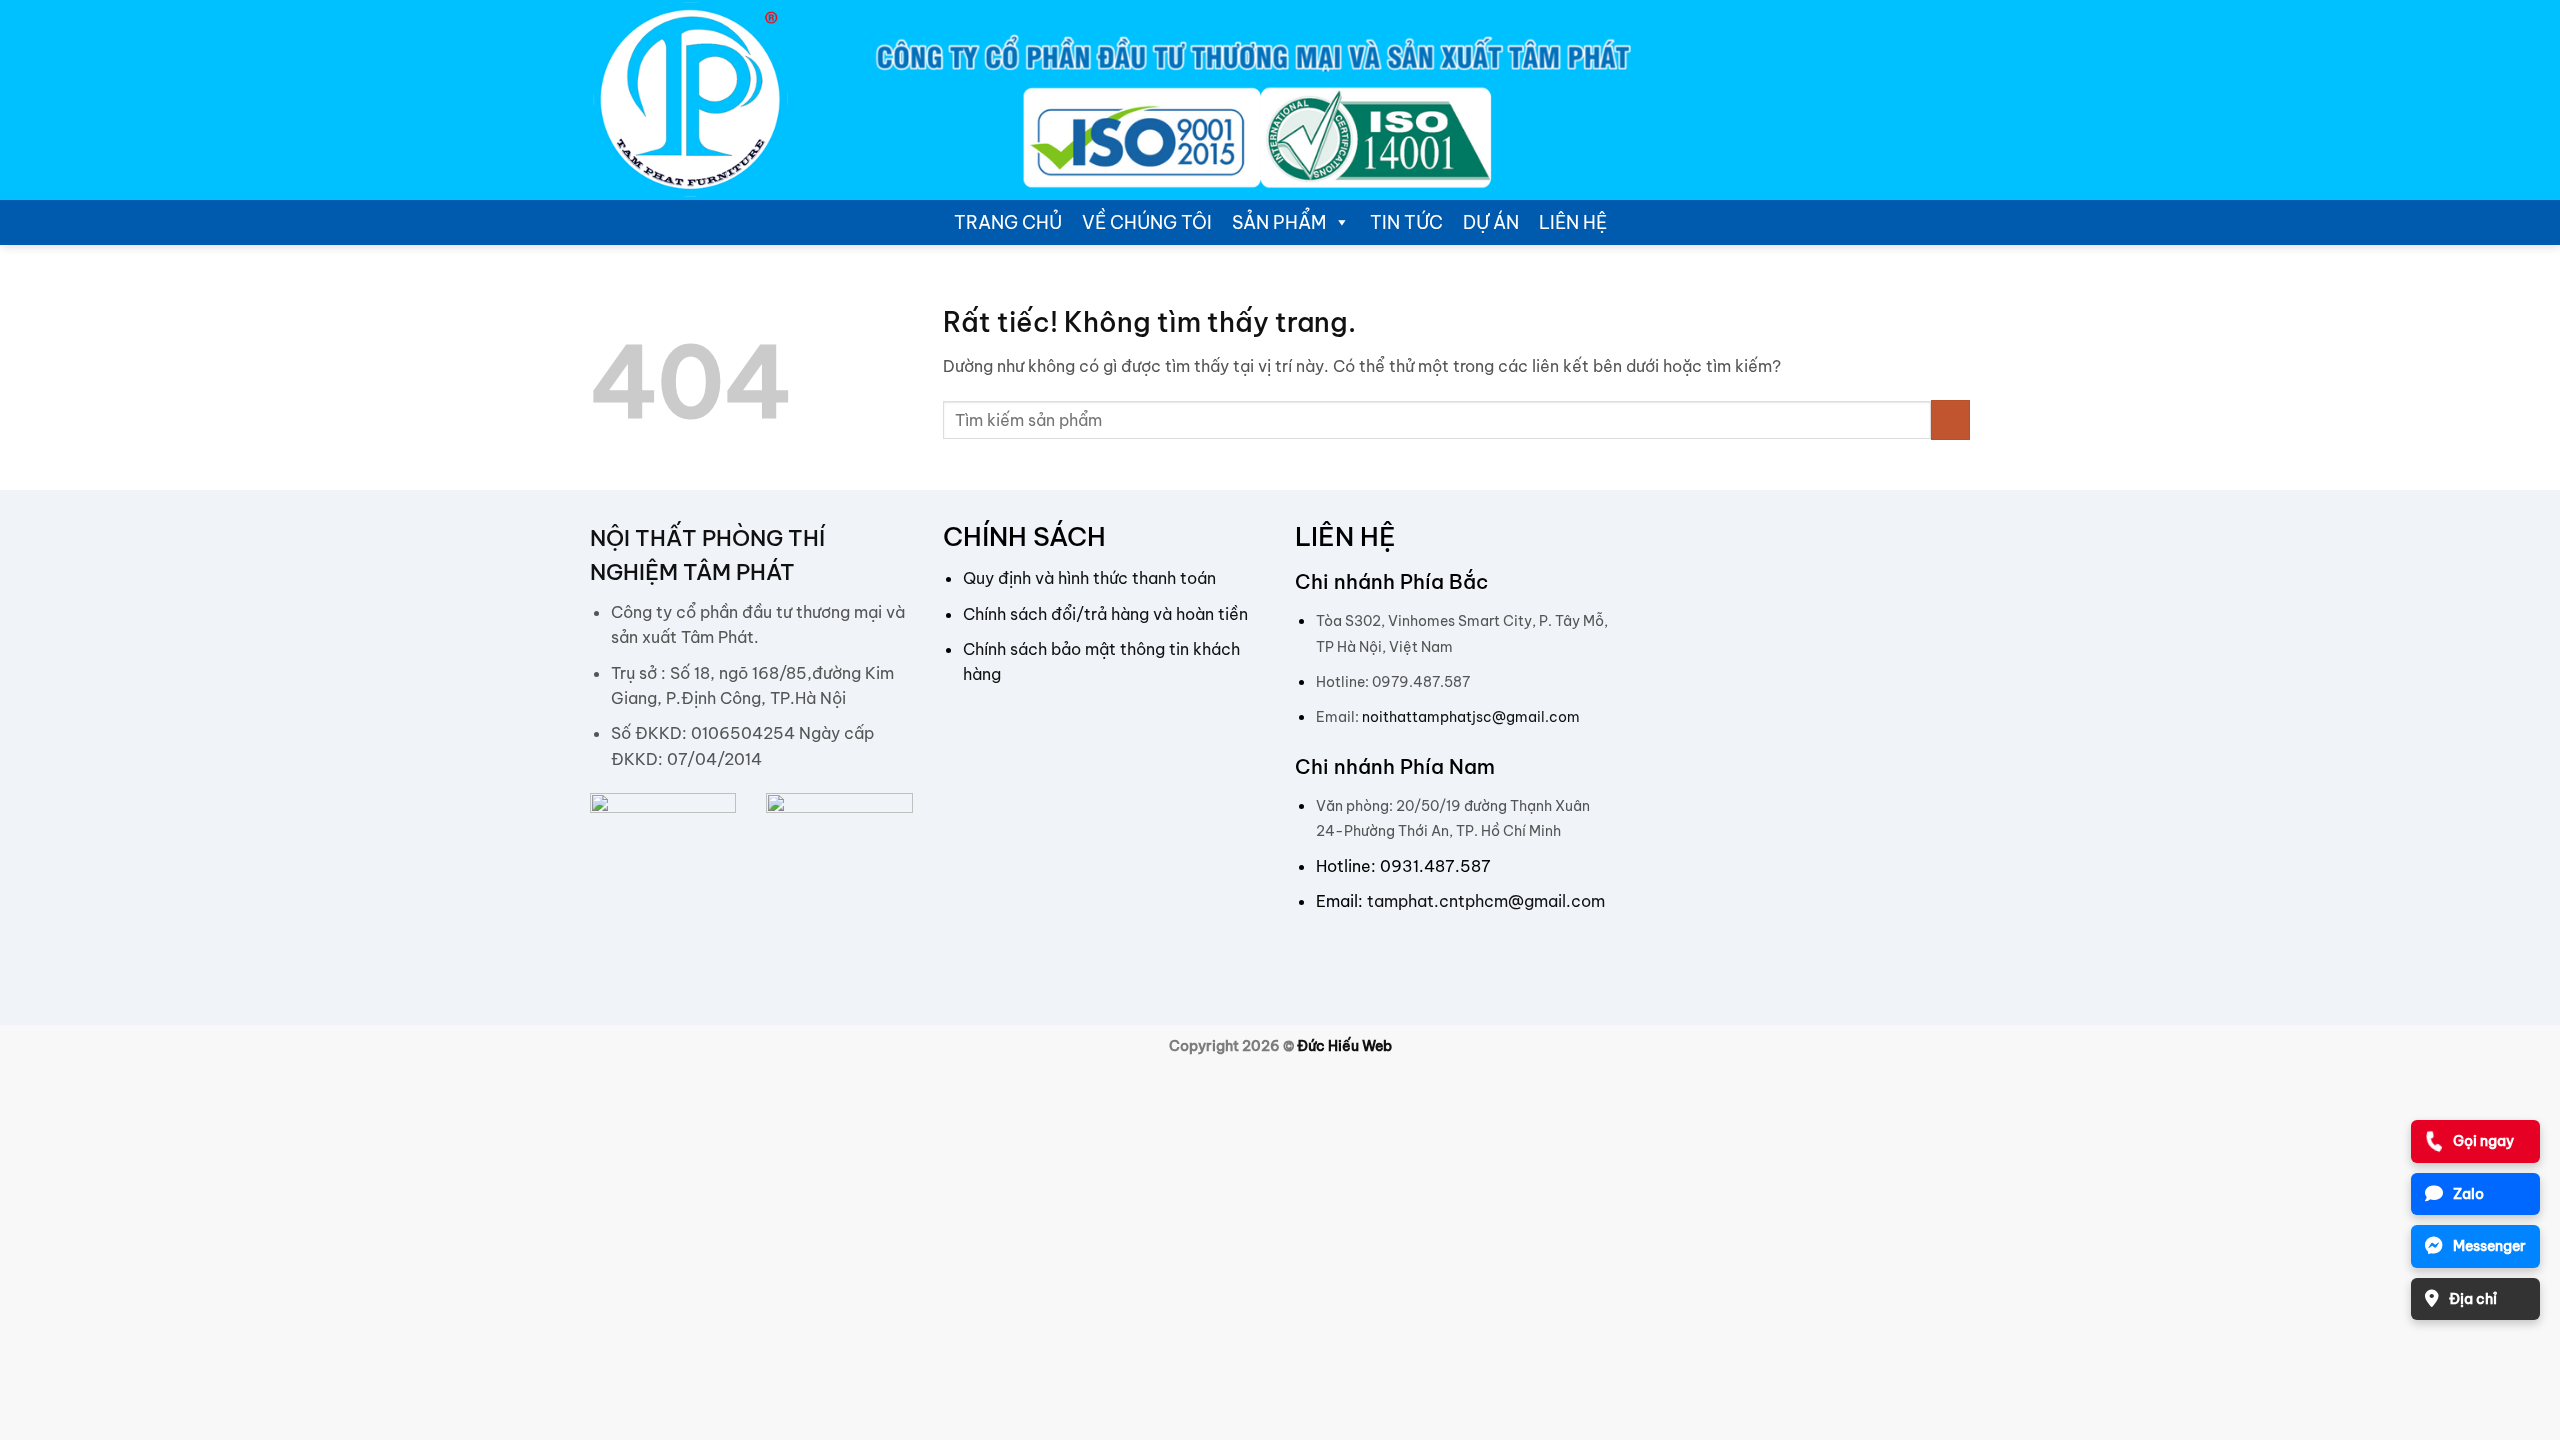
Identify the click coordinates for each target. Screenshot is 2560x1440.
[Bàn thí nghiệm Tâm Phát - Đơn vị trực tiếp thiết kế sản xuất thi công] (690, 100)
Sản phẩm (1279, 222)
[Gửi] (1950, 419)
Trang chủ (1008, 222)
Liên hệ (1573, 222)
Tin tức (1406, 222)
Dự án (1491, 222)
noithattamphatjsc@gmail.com (1471, 717)
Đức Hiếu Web (1344, 1046)
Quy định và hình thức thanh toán (1089, 578)
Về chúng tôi (1147, 222)
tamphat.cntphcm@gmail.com (1486, 901)
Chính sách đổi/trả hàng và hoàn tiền (1105, 614)
